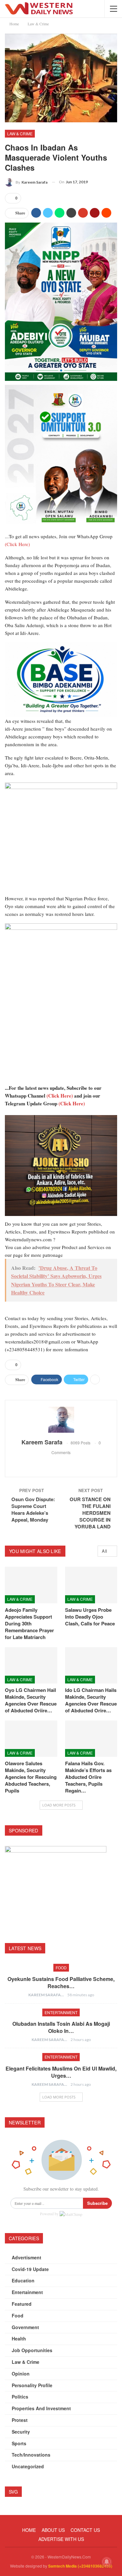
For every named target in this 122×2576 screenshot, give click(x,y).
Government (25, 2327)
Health (19, 2339)
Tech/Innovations (31, 2455)
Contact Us (85, 2530)
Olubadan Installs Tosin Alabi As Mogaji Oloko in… (61, 2027)
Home (29, 2530)
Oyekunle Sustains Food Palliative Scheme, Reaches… (61, 1982)
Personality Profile (32, 2385)
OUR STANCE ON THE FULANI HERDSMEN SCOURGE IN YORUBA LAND (90, 1513)
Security (21, 2432)
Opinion (21, 2374)
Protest (20, 2420)
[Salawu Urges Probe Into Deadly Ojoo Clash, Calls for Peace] (91, 1585)
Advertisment (27, 2257)
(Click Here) (17, 544)
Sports (19, 2443)
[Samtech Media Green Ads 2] (61, 838)
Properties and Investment (41, 2408)
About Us (53, 2530)
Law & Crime (20, 134)
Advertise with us (61, 2539)
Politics (20, 2397)
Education (23, 2280)
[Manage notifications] (107, 2562)
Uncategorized (28, 2466)
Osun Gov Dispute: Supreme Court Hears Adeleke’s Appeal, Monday (33, 1509)
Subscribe (97, 2203)
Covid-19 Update (30, 2269)
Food (61, 1968)
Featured (22, 2304)
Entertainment (61, 2012)
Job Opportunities (32, 2350)
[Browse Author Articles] (61, 1420)
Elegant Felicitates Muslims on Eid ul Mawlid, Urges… (61, 2072)
